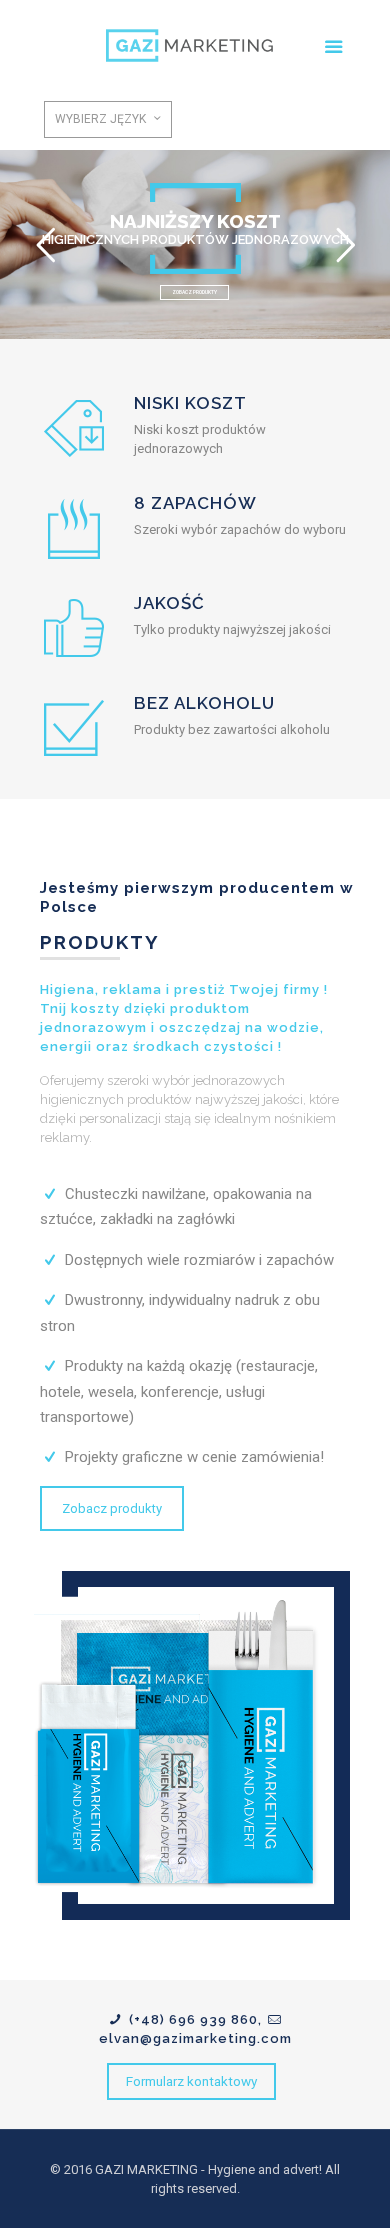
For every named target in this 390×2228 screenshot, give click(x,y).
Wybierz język (100, 119)
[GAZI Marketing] (195, 45)
